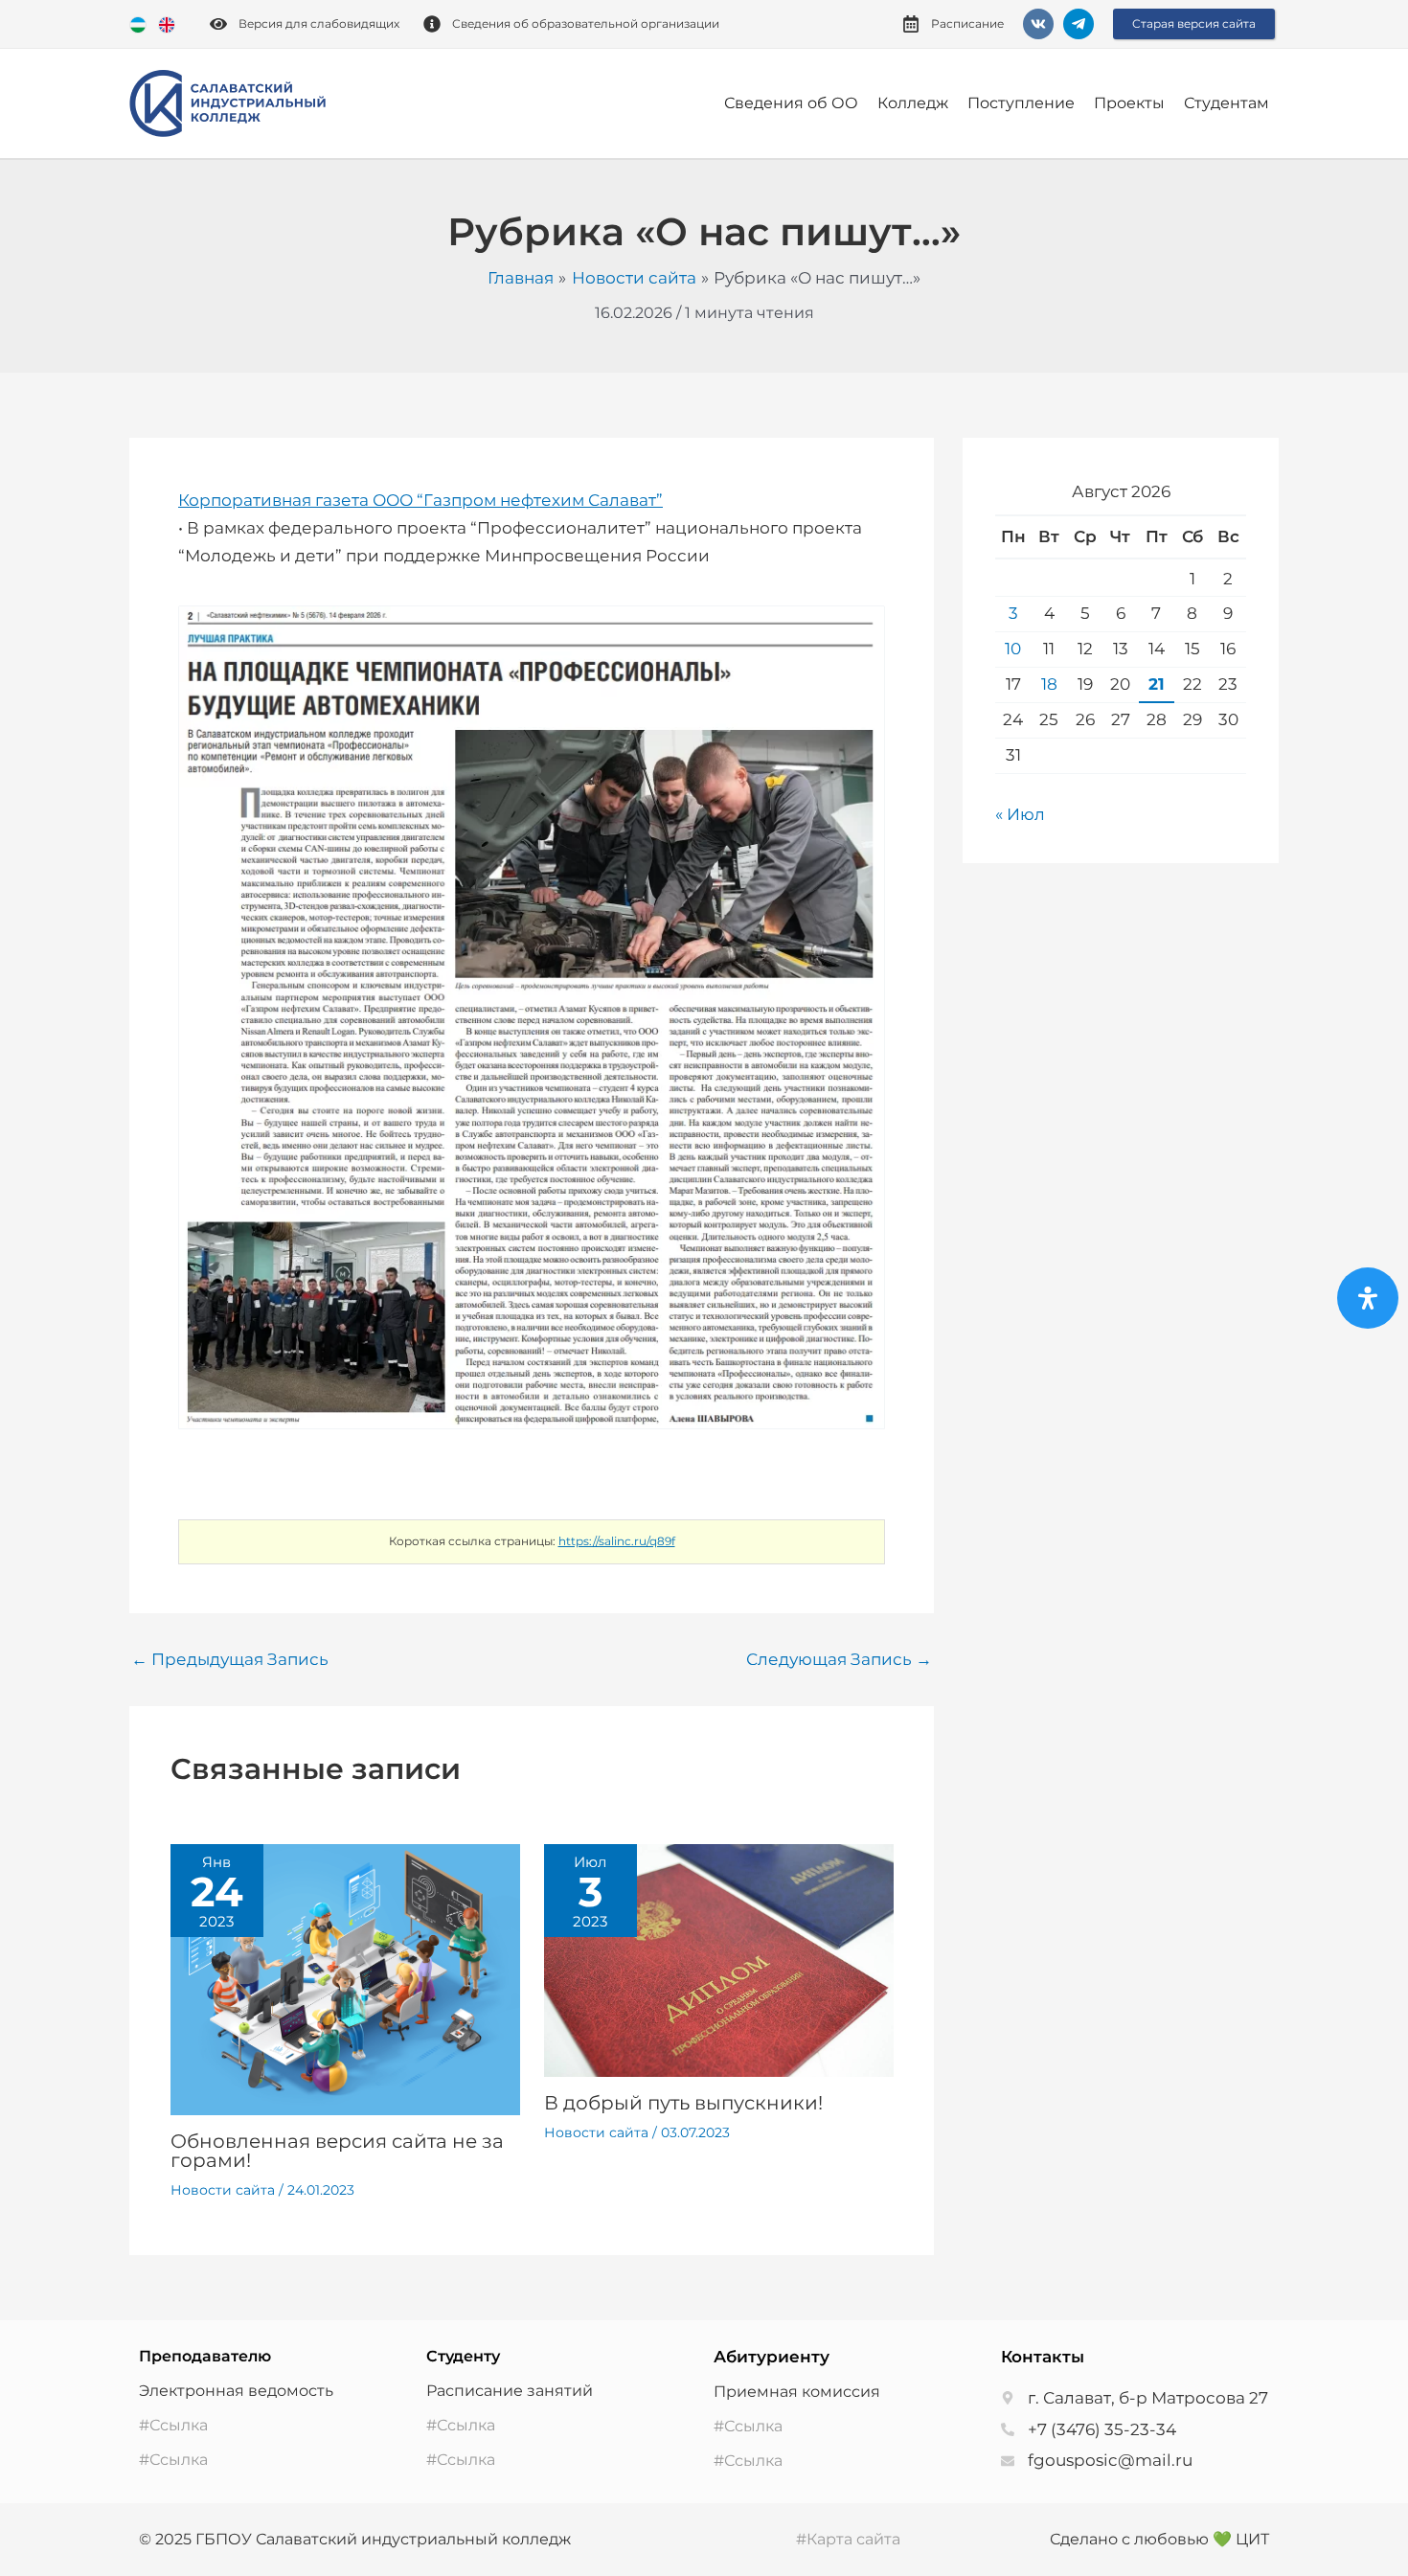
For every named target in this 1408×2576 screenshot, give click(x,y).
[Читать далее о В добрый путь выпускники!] (719, 1959)
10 (1013, 649)
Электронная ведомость (236, 2391)
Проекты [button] (1129, 103)
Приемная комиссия (797, 2392)
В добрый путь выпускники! (683, 2103)
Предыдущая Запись (230, 1660)
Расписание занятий (510, 2391)
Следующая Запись (839, 1660)
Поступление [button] (1021, 103)
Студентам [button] (1226, 103)
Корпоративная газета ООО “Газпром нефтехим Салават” (420, 500)
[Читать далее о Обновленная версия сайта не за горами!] (345, 1978)
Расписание (967, 23)
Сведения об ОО (791, 103)
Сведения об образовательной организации (586, 23)
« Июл (1020, 814)
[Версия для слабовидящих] (218, 24)
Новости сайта (223, 2190)
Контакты (1043, 2357)
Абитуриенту (772, 2357)
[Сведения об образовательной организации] (432, 24)
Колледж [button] (913, 103)
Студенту (463, 2356)
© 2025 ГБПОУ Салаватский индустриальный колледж (355, 2539)
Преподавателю (205, 2356)
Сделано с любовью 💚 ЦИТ (1159, 2539)
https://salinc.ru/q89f (617, 1541)
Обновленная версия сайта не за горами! (337, 2151)
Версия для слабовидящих (319, 23)
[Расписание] (911, 24)
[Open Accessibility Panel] (1368, 1298)
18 (1049, 684)
